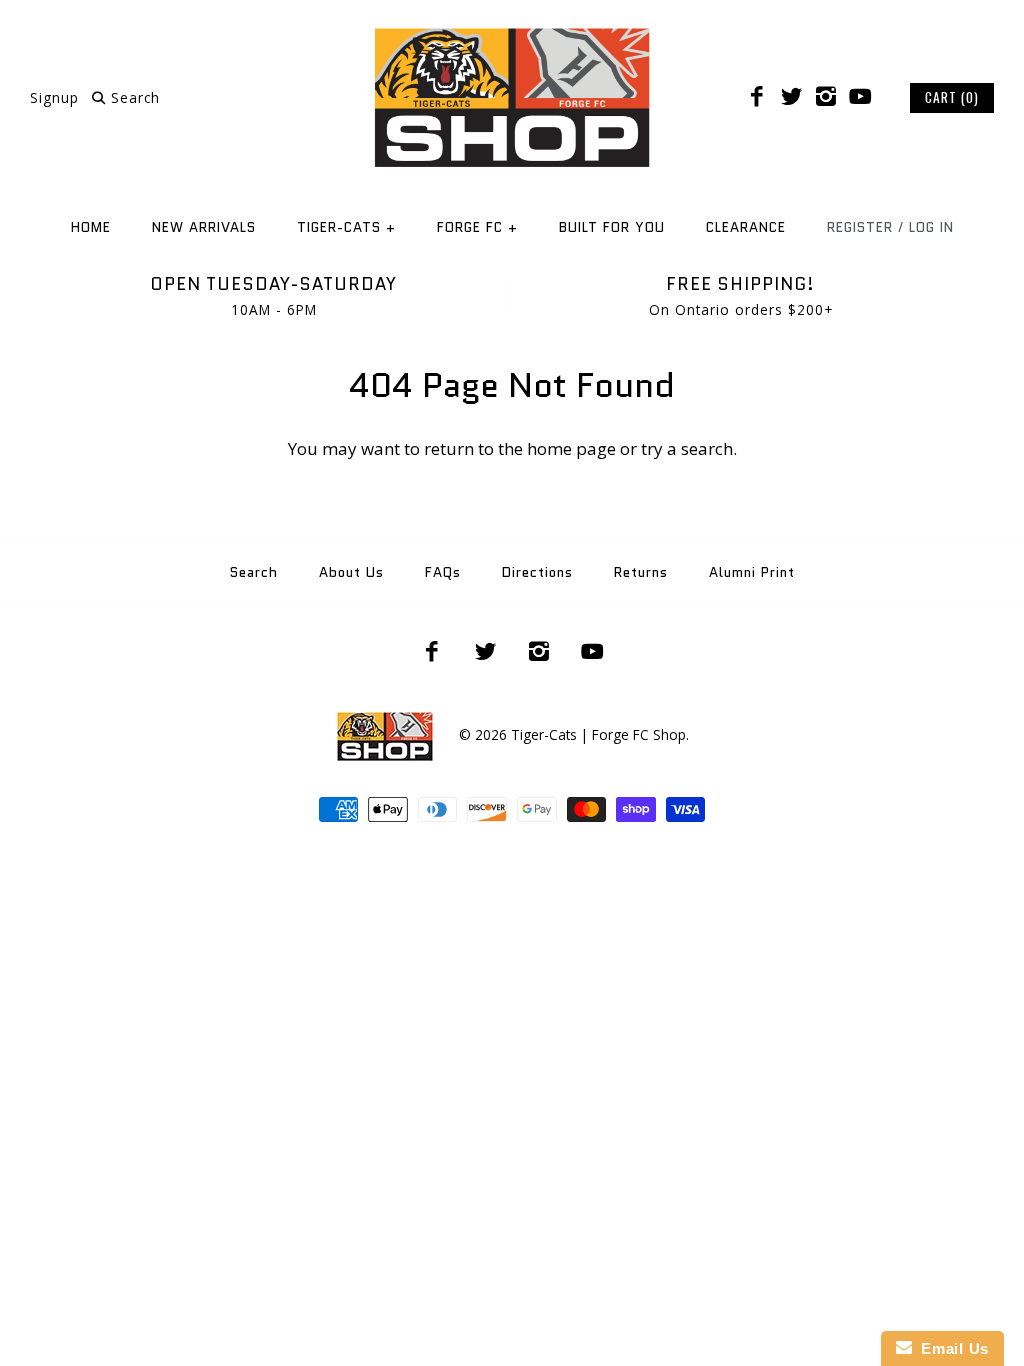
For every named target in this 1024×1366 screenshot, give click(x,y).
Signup (54, 97)
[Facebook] (757, 97)
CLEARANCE (746, 227)
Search (254, 572)
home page (571, 448)
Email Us (950, 1348)
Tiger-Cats (346, 227)
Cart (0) (952, 97)
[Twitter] (791, 97)
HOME (91, 227)
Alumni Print (752, 572)
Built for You (612, 227)
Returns (641, 572)
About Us (351, 572)
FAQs (443, 572)
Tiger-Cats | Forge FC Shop (598, 734)
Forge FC (477, 227)
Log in (931, 227)
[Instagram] (826, 97)
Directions (537, 572)
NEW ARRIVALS (204, 227)
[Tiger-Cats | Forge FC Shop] (512, 33)
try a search (687, 448)
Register (860, 227)
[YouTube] (860, 97)
